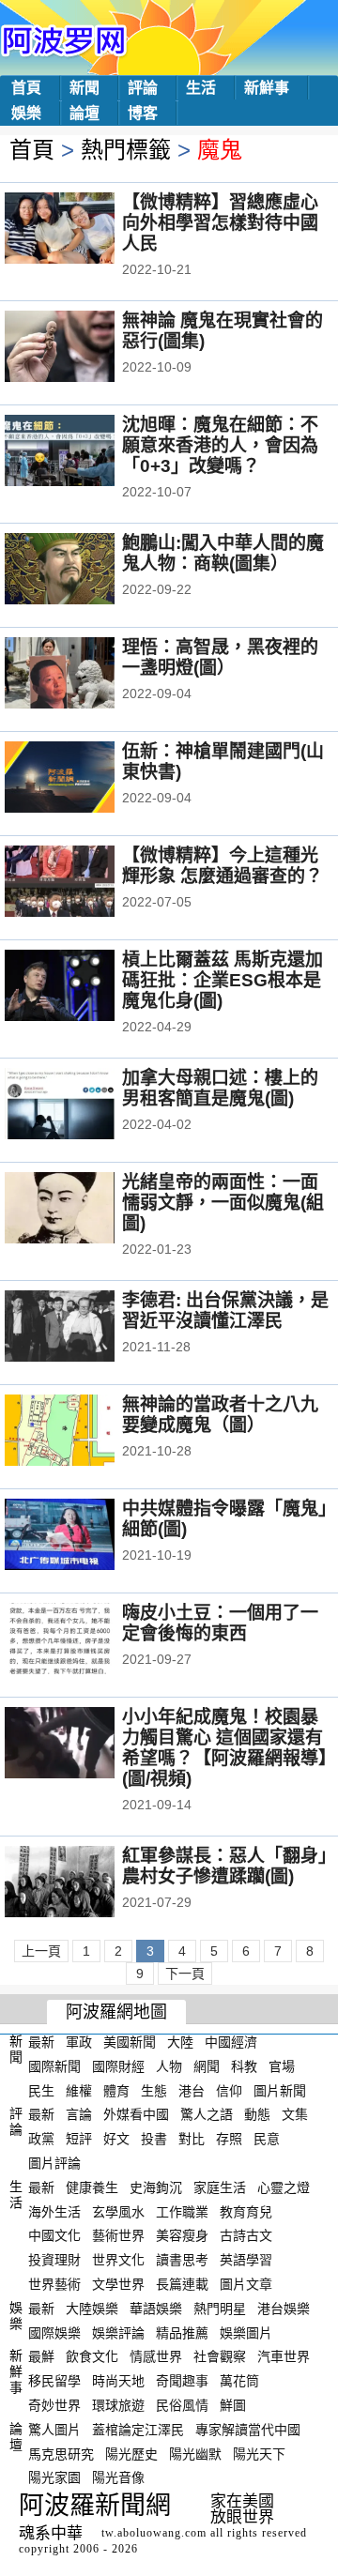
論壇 (84, 113)
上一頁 (41, 1951)
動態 (257, 2114)
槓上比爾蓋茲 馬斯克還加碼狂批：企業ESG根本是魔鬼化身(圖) (223, 980)
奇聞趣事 (182, 2381)
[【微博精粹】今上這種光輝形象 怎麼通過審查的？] (85, 883)
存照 (229, 2139)
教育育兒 (246, 2211)
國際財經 (118, 2066)
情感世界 (156, 2356)
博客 (143, 113)
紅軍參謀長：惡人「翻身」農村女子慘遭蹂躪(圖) (225, 1866)
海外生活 (54, 2211)
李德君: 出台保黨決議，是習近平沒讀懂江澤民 (225, 1311)
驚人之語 (207, 2114)
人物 (169, 2066)
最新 (41, 2042)
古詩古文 (246, 2235)
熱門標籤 (126, 150)
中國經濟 (231, 2042)
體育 (116, 2090)
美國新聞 (130, 2042)
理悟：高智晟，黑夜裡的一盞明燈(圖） (220, 657)
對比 (192, 2139)
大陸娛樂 (92, 2309)
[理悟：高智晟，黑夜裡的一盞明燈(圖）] (85, 675)
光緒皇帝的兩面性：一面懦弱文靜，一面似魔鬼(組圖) (223, 1203)
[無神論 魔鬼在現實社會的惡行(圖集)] (85, 348)
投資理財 (54, 2260)
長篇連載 (182, 2284)
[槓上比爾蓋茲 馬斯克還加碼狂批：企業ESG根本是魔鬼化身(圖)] (85, 987)
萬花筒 (239, 2381)
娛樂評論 (118, 2332)
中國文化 (54, 2235)
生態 (154, 2090)
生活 (201, 88)
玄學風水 (118, 2211)
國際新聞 (54, 2066)
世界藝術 (54, 2284)
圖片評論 (54, 2163)
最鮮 (41, 2356)
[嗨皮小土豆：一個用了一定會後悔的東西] (85, 1640)
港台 (192, 2090)
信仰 (229, 2090)
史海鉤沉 (156, 2187)
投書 (154, 2139)
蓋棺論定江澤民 (138, 2430)
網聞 (207, 2066)
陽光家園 (54, 2477)
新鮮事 (267, 88)
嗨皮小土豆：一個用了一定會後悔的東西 (220, 1623)
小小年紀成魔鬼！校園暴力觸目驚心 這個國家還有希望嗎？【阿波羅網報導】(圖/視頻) (225, 1748)
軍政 (79, 2042)
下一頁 (185, 1974)
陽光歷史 (131, 2453)
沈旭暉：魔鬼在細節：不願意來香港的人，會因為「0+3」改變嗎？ (220, 445)
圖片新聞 (280, 2090)
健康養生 (92, 2187)
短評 (79, 2139)
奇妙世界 (54, 2405)
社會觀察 (220, 2356)
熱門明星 (220, 2309)
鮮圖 (233, 2405)
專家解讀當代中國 (248, 2430)
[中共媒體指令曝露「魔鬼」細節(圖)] (85, 1536)
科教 (244, 2066)
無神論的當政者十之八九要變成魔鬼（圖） (220, 1415)
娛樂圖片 (246, 2332)
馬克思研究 (61, 2453)
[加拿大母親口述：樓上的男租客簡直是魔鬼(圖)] (85, 1105)
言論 (79, 2114)
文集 (295, 2114)
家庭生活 (220, 2187)
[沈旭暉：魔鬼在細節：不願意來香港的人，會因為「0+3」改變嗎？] (85, 452)
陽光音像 (118, 2477)
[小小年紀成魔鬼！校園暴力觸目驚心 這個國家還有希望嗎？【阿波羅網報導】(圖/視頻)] (85, 1745)
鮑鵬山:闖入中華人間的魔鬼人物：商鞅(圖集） (223, 553)
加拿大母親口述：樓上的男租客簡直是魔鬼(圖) (220, 1088)
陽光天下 (259, 2453)
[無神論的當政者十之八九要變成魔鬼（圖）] (85, 1432)
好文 (116, 2139)
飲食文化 (92, 2356)
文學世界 (118, 2284)
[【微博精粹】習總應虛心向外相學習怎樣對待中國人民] (85, 230)
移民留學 (54, 2381)
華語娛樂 (156, 2309)
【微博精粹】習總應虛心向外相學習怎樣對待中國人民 (220, 223)
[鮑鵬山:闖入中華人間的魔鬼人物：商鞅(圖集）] (85, 571)
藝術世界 (118, 2235)
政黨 (41, 2139)
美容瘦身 (182, 2235)
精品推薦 (182, 2332)
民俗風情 (182, 2405)
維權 (79, 2090)
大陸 (180, 2042)
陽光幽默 (195, 2453)
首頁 (26, 88)
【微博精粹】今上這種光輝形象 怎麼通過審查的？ (223, 866)
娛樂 (26, 113)
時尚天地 (118, 2381)
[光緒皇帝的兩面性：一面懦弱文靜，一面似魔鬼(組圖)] (85, 1210)
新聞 (84, 88)
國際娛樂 (54, 2332)
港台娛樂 (284, 2309)
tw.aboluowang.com (154, 2533)
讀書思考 (182, 2260)
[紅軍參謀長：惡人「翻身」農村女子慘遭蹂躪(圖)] (85, 1883)
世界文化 (118, 2260)
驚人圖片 (54, 2430)
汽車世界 (284, 2356)
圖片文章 (246, 2284)
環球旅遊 (118, 2405)
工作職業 (182, 2211)
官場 (282, 2066)
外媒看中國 (136, 2114)
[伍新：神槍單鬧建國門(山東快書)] (85, 779)
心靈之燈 (284, 2187)
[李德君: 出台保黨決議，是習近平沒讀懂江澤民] (85, 1328)
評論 (143, 88)
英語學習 (246, 2260)
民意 (267, 2139)
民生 (41, 2090)
